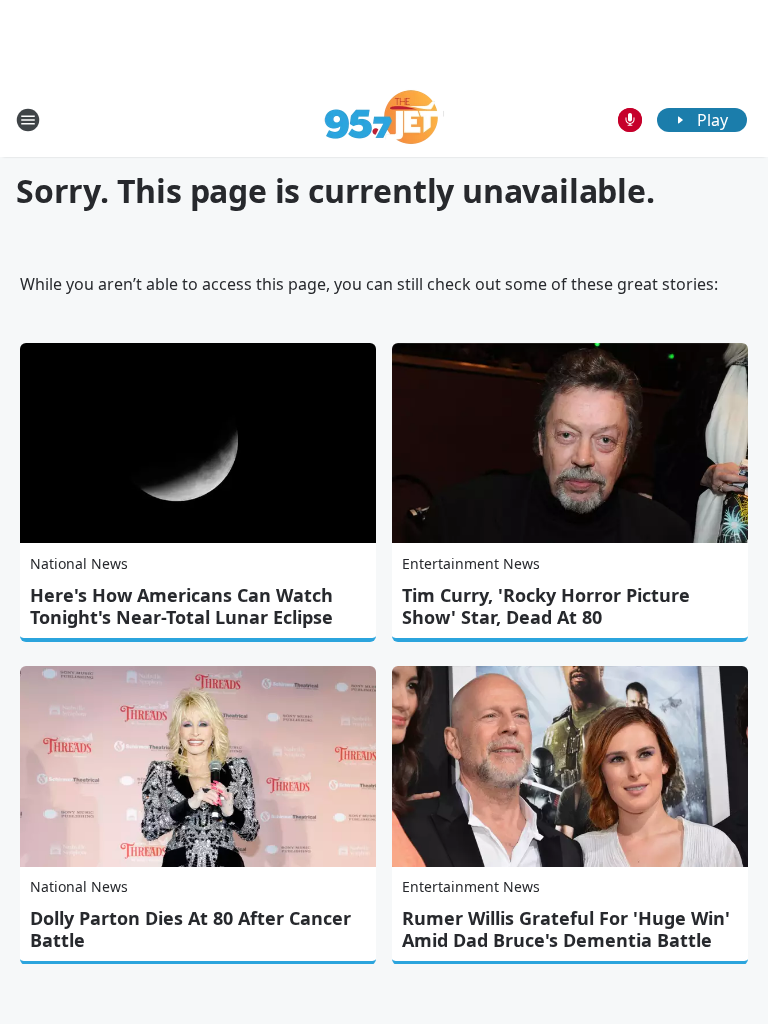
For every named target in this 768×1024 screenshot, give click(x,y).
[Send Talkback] (630, 120)
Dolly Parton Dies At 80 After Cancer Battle (190, 929)
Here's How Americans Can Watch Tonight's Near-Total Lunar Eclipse (181, 606)
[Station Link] (384, 119)
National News (79, 563)
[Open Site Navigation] (28, 120)
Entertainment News (471, 563)
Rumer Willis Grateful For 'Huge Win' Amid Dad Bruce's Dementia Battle (566, 929)
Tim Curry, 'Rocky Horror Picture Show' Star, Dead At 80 (546, 606)
